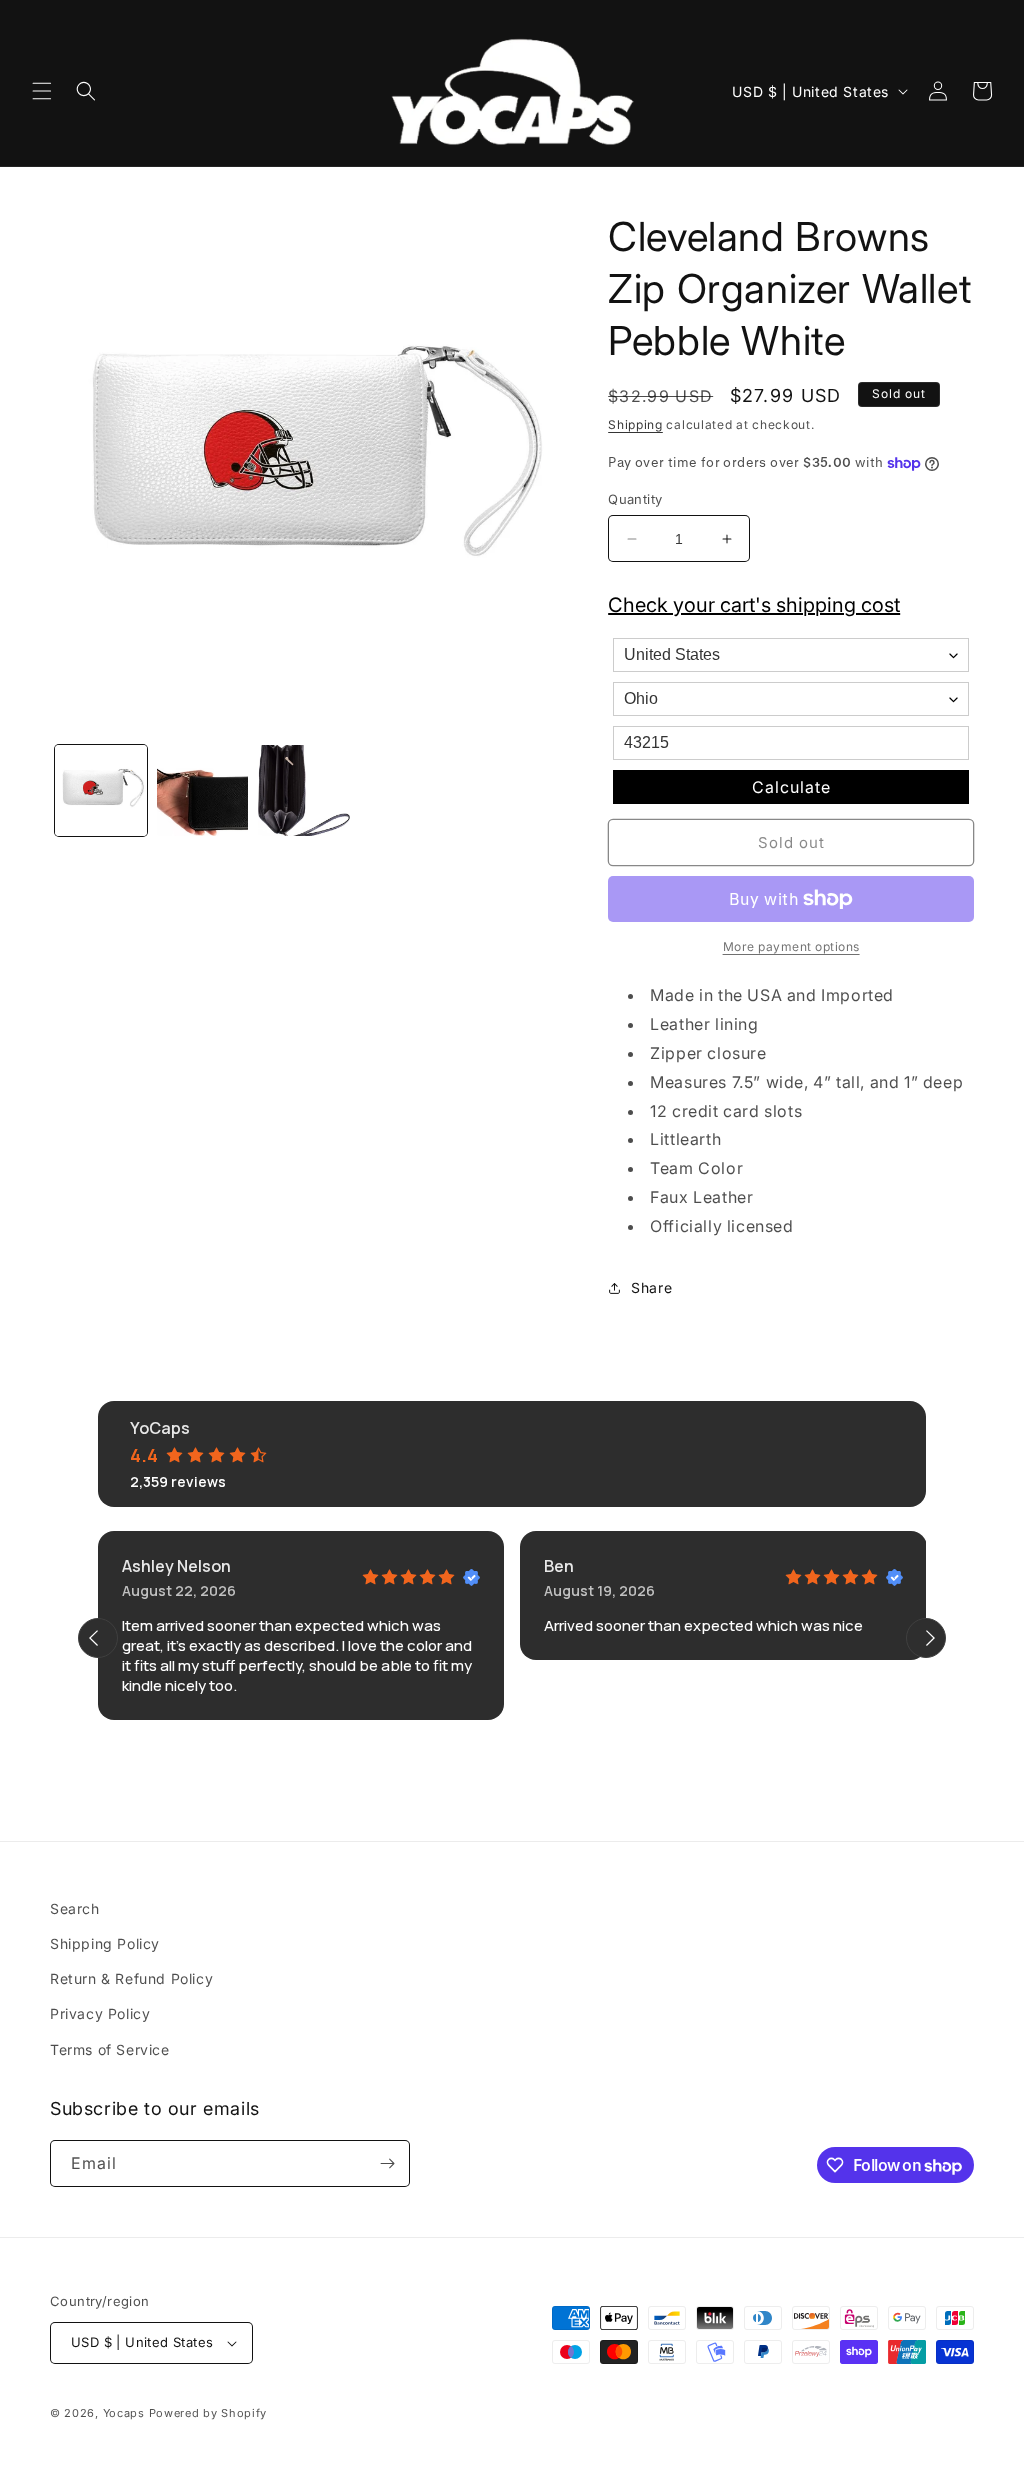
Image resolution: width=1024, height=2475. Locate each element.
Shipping (635, 424)
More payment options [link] (791, 946)
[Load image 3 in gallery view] (304, 791)
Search (75, 1908)
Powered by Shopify (208, 2413)
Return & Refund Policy (131, 1978)
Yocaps (124, 2413)
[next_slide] (926, 1638)
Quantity (635, 499)
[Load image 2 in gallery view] (203, 791)
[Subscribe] (387, 2163)
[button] (42, 91)
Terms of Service (110, 2049)
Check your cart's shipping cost (754, 605)
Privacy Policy (100, 2013)
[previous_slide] (98, 1638)
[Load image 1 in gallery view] (101, 791)
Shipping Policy (105, 1943)
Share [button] (651, 1287)
